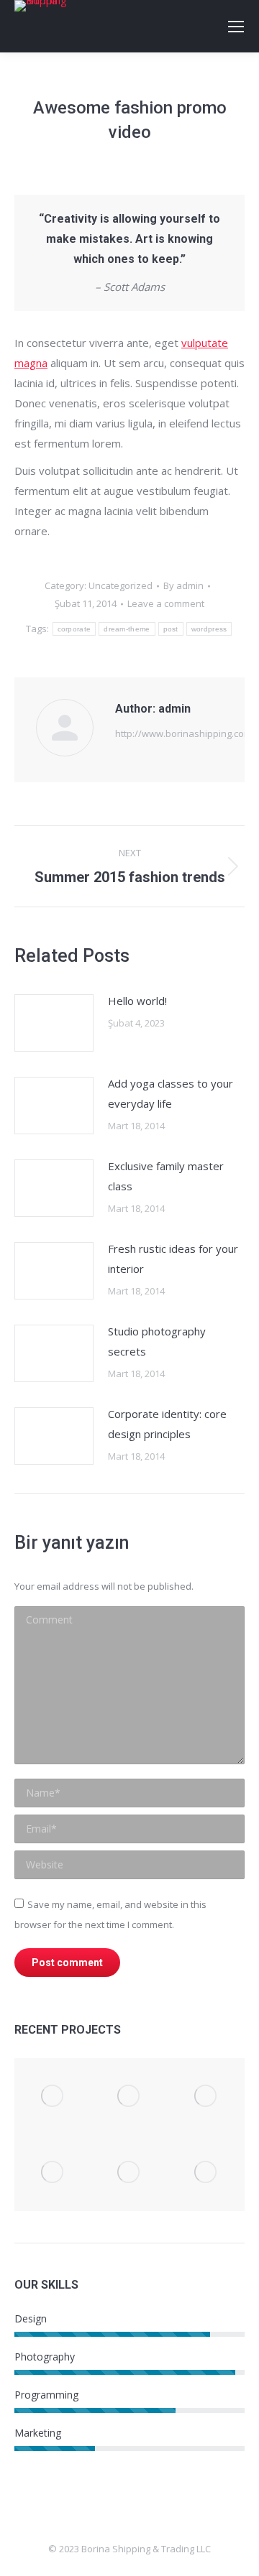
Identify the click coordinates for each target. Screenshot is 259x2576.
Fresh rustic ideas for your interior (173, 1259)
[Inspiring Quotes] (53, 2097)
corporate (74, 629)
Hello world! (137, 1001)
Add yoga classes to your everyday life (171, 1093)
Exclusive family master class (166, 1176)
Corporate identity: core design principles (167, 1424)
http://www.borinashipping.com (183, 733)
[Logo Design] (53, 2173)
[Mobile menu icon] (236, 27)
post (171, 629)
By (183, 585)
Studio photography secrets (157, 1341)
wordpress (209, 629)
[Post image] (54, 1023)
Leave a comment (166, 603)
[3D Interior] (130, 2097)
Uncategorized (121, 585)
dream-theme (127, 629)
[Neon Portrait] (130, 2173)
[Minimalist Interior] (206, 2097)
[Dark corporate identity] (206, 2173)
